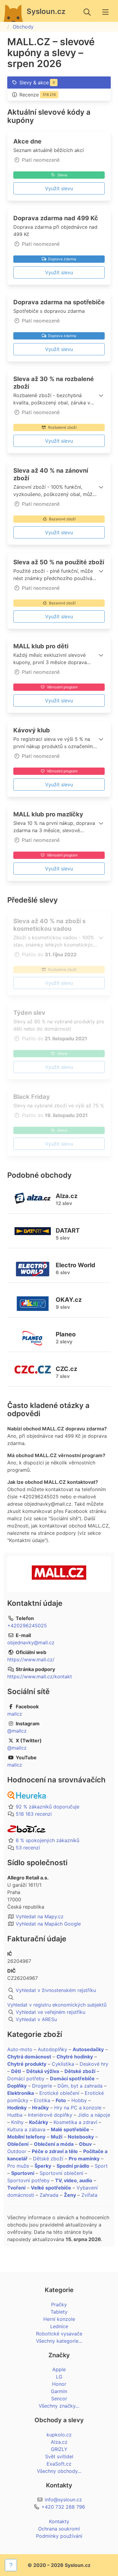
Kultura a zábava (26, 2129)
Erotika (42, 2100)
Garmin (59, 2391)
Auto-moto (20, 2049)
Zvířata (89, 2195)
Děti (16, 2071)
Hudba (15, 2115)
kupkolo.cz (59, 2435)
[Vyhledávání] (87, 12)
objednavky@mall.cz (31, 1642)
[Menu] (105, 12)
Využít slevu (59, 188)
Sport (101, 2166)
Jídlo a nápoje (94, 2115)
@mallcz (17, 1731)
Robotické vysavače (59, 2334)
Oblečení (18, 2144)
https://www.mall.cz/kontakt (40, 1676)
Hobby (79, 2100)
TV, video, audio (74, 2180)
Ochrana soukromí (59, 2529)
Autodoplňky (52, 2049)
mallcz (15, 1714)
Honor (59, 2384)
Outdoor (17, 2151)
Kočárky (39, 2122)
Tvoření (16, 2188)
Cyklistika (63, 2064)
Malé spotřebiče (70, 2129)
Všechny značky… (59, 2406)
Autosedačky (88, 2049)
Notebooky (81, 2137)
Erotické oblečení (59, 2093)
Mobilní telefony (26, 2137)
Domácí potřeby (26, 2078)
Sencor (59, 2399)
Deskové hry (94, 2064)
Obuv (85, 2144)
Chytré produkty (27, 2064)
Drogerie (42, 2086)
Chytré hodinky (75, 2057)
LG (59, 2377)
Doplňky (17, 2086)
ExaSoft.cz (59, 2464)
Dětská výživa (43, 2071)
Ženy (70, 2195)
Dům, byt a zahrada (80, 2086)
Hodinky (17, 2108)
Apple (59, 2369)
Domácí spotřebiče (72, 2078)
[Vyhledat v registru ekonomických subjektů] (59, 1997)
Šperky (43, 2166)
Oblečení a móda (54, 2144)
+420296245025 (27, 1626)
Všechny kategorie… (59, 2341)
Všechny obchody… (59, 2471)
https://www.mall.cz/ (31, 1659)
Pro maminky (84, 2159)
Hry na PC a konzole (78, 2108)
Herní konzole (59, 2319)
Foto (61, 2100)
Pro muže (18, 2166)
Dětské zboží (80, 2071)
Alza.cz (59, 2442)
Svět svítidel (59, 2456)
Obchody (23, 27)
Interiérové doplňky (50, 2115)
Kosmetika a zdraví (75, 2122)
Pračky (59, 2304)
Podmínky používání (59, 2536)
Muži (57, 2137)
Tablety (59, 2312)
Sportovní (23, 2173)
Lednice (59, 2326)
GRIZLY (59, 2449)
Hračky (40, 2108)
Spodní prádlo (73, 2166)
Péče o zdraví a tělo (55, 2151)
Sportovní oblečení (61, 2173)
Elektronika (21, 2093)
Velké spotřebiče (51, 2188)
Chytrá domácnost (29, 2057)
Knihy (17, 2122)
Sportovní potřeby (28, 2180)
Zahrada (49, 2195)
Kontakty (59, 2521)
